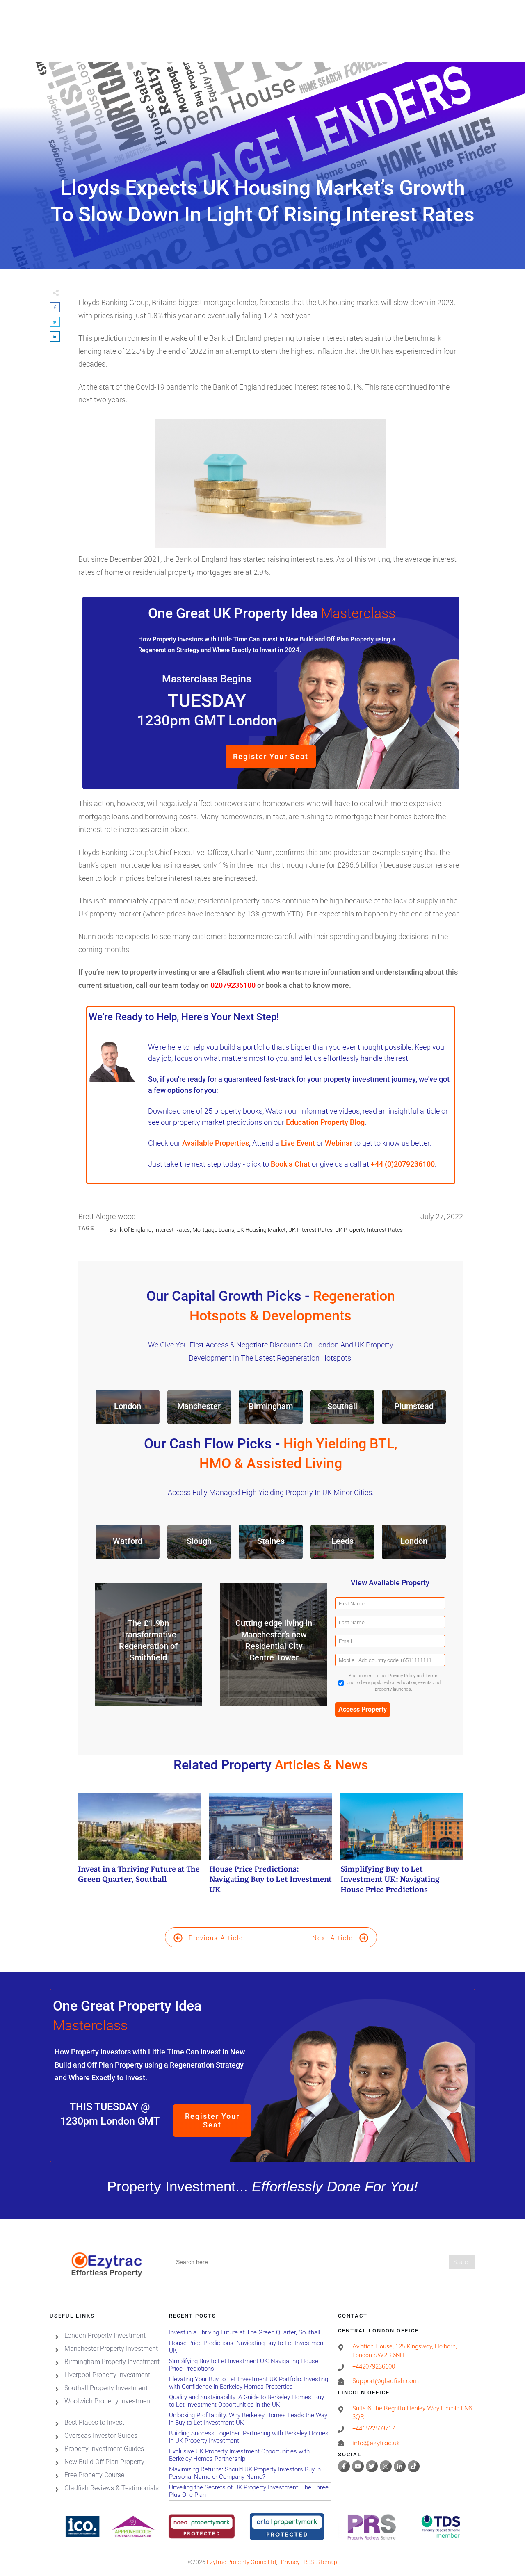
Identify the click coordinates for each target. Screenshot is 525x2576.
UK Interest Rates (310, 1230)
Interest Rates (172, 1230)
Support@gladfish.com (386, 2381)
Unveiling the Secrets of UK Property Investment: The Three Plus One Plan (250, 2491)
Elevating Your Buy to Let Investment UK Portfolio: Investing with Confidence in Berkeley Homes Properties (250, 2383)
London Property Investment (105, 2335)
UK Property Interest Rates (369, 1230)
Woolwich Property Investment (108, 2401)
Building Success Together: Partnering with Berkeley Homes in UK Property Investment (250, 2437)
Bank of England (131, 1230)
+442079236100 (374, 2366)
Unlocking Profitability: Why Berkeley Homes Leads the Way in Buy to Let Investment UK (250, 2419)
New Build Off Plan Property (104, 2462)
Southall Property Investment (106, 2388)
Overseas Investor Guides (101, 2436)
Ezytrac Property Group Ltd (241, 2562)
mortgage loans (213, 1230)
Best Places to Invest (94, 2422)
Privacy (290, 2562)
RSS (309, 2562)
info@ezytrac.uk (376, 2443)
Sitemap (327, 2562)
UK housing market (261, 1230)
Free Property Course (94, 2475)
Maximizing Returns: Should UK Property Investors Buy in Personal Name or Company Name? (250, 2473)
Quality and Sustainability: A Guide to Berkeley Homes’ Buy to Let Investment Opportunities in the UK (250, 2401)
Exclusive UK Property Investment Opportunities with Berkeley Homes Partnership (250, 2455)
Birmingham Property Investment (112, 2362)
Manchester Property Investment (111, 2349)
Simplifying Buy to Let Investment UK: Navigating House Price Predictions (402, 1848)
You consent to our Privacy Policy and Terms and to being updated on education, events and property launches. (394, 1682)
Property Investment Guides (104, 2449)
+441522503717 (374, 2429)
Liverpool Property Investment (107, 2375)
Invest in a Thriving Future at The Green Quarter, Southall (139, 1848)
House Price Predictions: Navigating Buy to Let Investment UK (271, 1848)
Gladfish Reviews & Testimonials (112, 2488)
